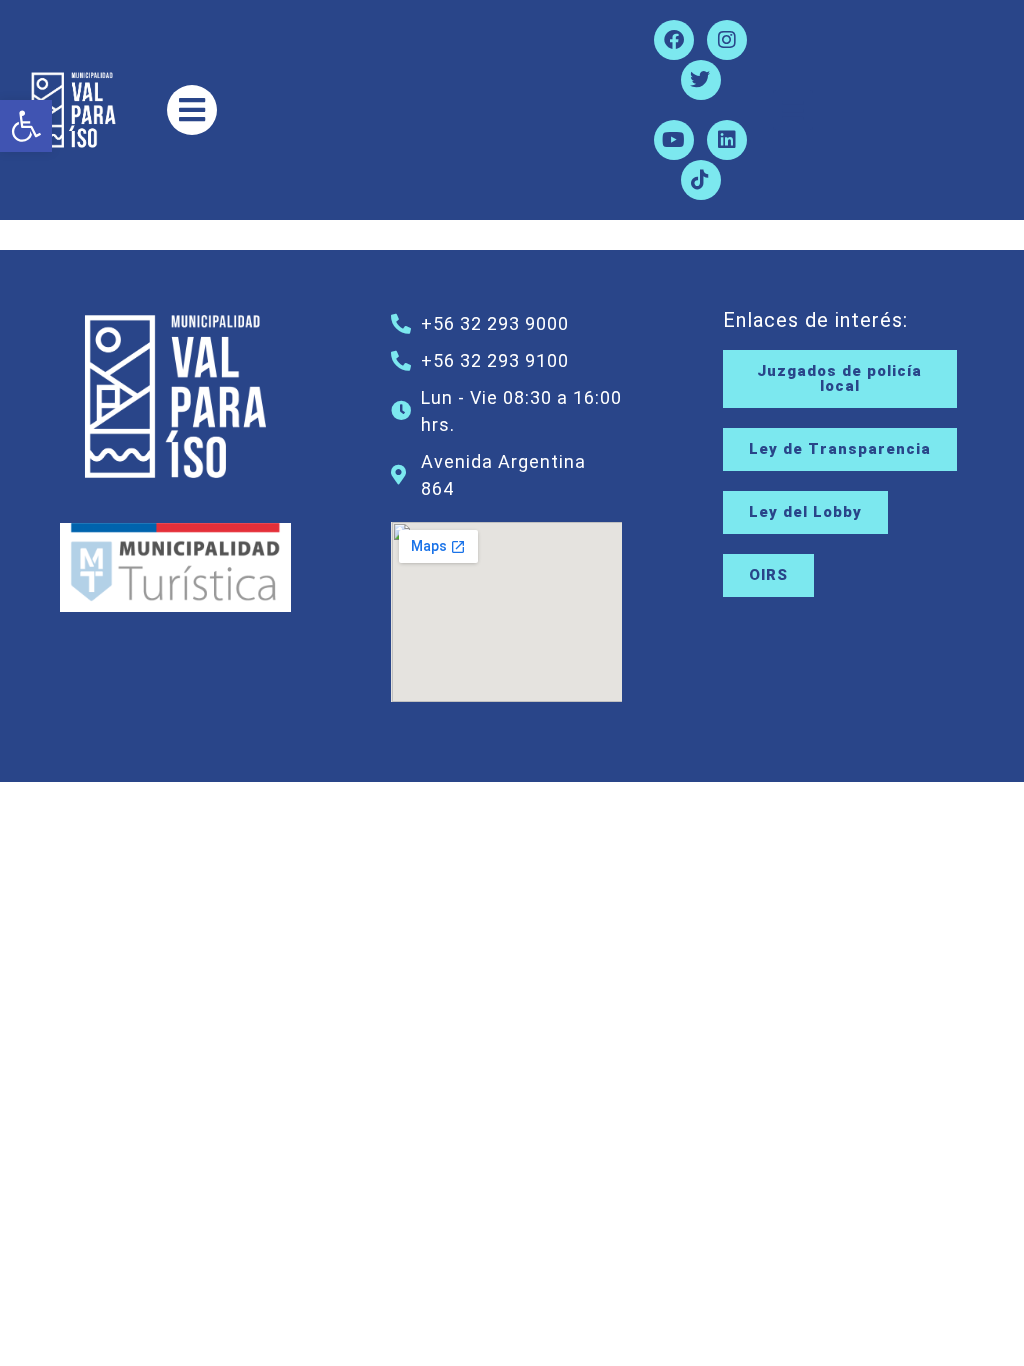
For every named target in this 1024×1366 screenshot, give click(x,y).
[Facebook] (674, 40)
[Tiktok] (701, 180)
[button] (26, 126)
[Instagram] (727, 40)
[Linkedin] (727, 140)
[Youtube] (674, 140)
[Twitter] (701, 80)
